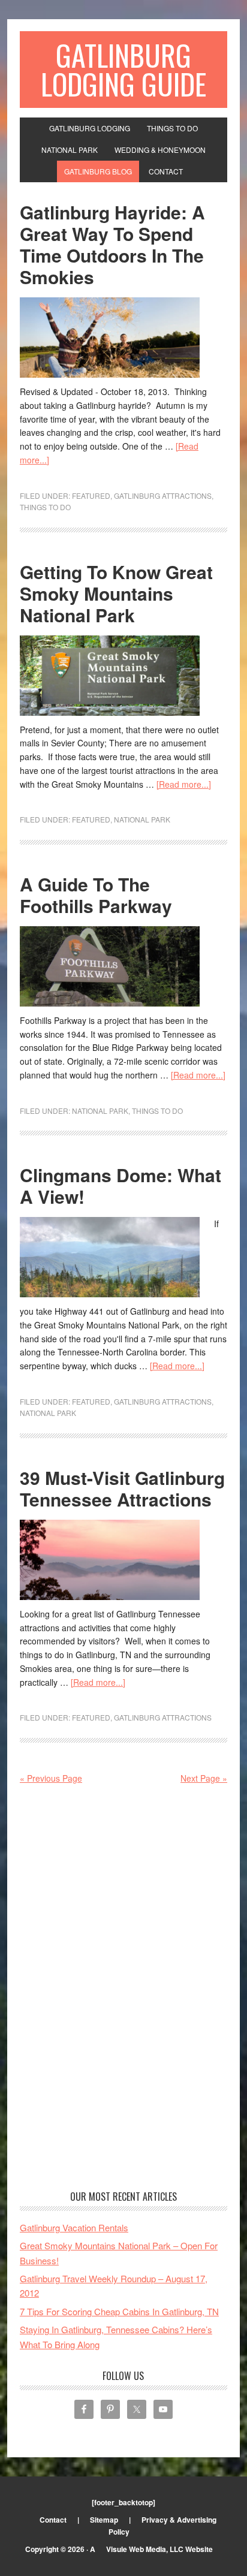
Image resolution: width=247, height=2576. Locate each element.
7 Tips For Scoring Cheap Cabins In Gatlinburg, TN (119, 2311)
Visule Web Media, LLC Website (159, 2549)
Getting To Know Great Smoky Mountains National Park (116, 593)
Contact (53, 2520)
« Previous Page (51, 1778)
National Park (142, 819)
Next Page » (204, 1778)
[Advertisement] (123, 1989)
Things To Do (45, 507)
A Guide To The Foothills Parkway (96, 895)
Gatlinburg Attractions (163, 495)
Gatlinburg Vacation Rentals (74, 2227)
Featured (91, 495)
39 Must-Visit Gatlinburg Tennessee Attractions (122, 1488)
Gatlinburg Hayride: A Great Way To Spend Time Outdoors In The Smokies (112, 244)
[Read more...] (184, 784)
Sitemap (104, 2520)
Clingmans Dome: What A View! (121, 1185)
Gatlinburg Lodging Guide (123, 69)
